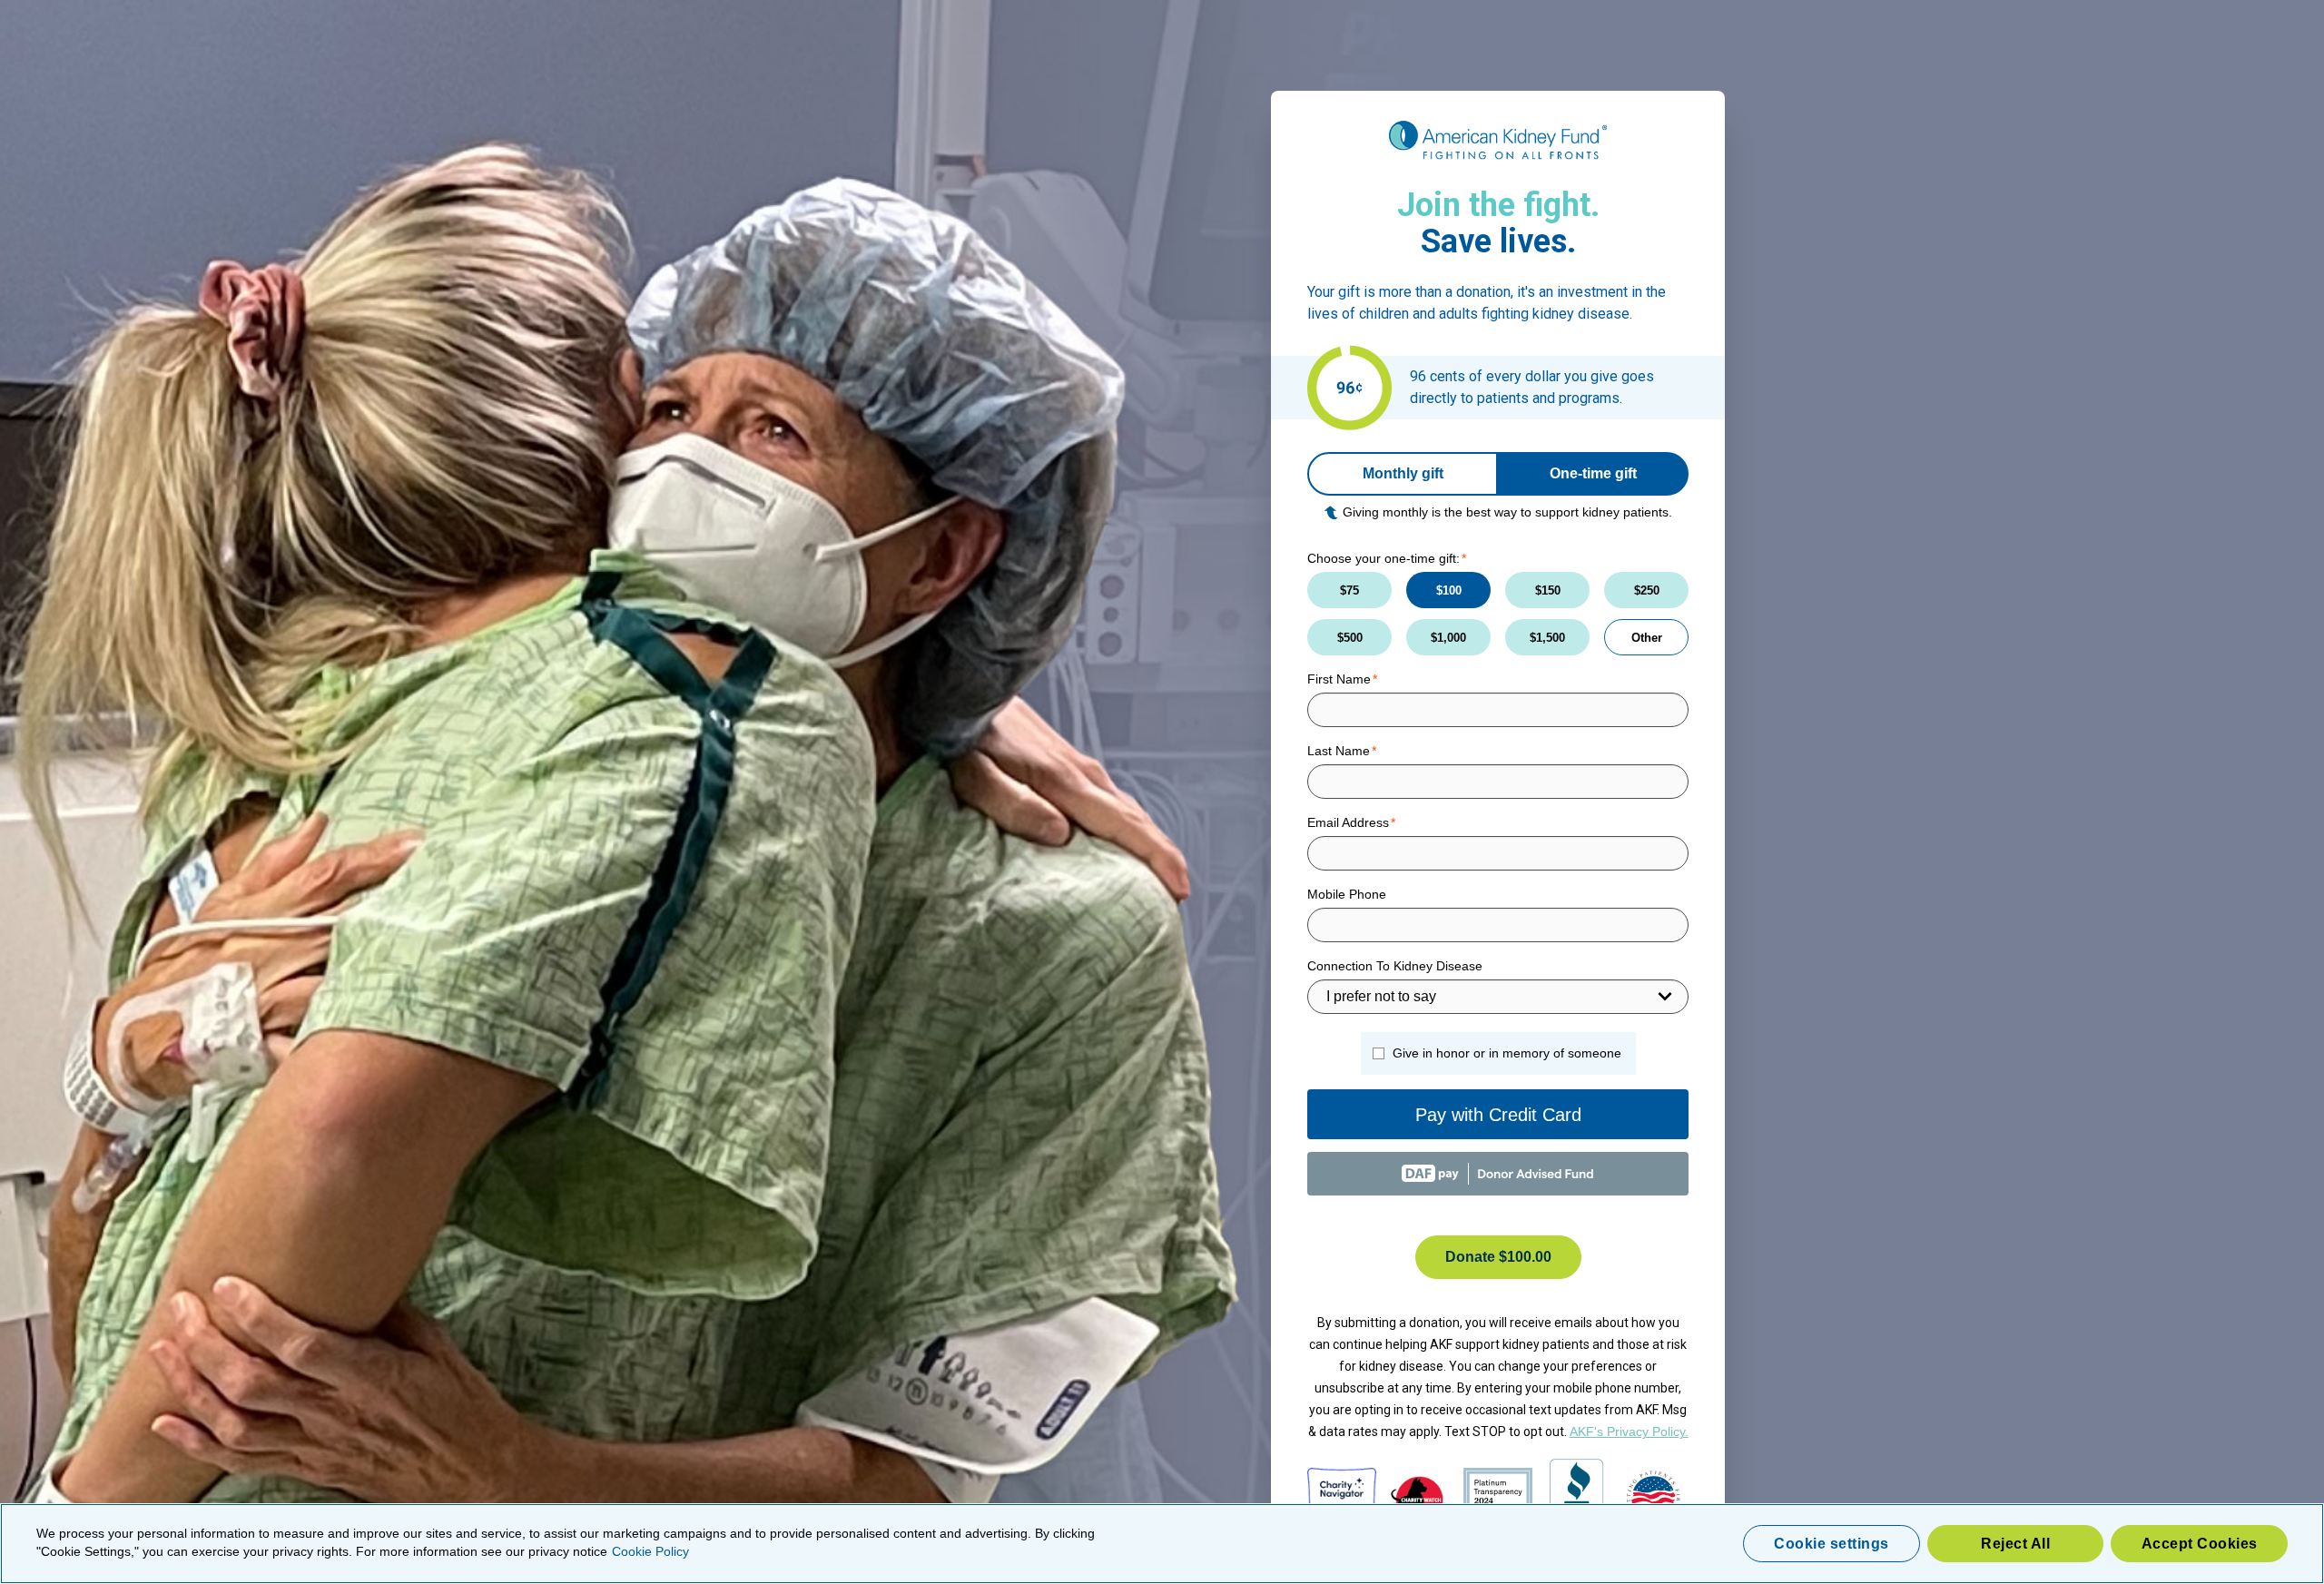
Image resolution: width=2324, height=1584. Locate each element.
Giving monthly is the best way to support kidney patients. (1507, 512)
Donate (1498, 1257)
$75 (1349, 590)
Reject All (2015, 1544)
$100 (1449, 590)
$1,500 (1547, 638)
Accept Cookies (2200, 1544)
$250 (1647, 590)
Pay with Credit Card (1498, 1115)
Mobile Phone (1347, 894)
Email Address (1348, 822)
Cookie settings (1832, 1544)
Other (1647, 638)
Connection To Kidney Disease (1395, 966)
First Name (1339, 679)
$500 (1350, 638)
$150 (1548, 590)
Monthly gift (1403, 473)
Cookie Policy (650, 1551)
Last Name (1339, 751)
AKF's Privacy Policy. (1629, 1432)
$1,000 (1448, 638)
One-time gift (1593, 473)
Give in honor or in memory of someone (1507, 1053)
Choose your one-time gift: (1384, 558)
